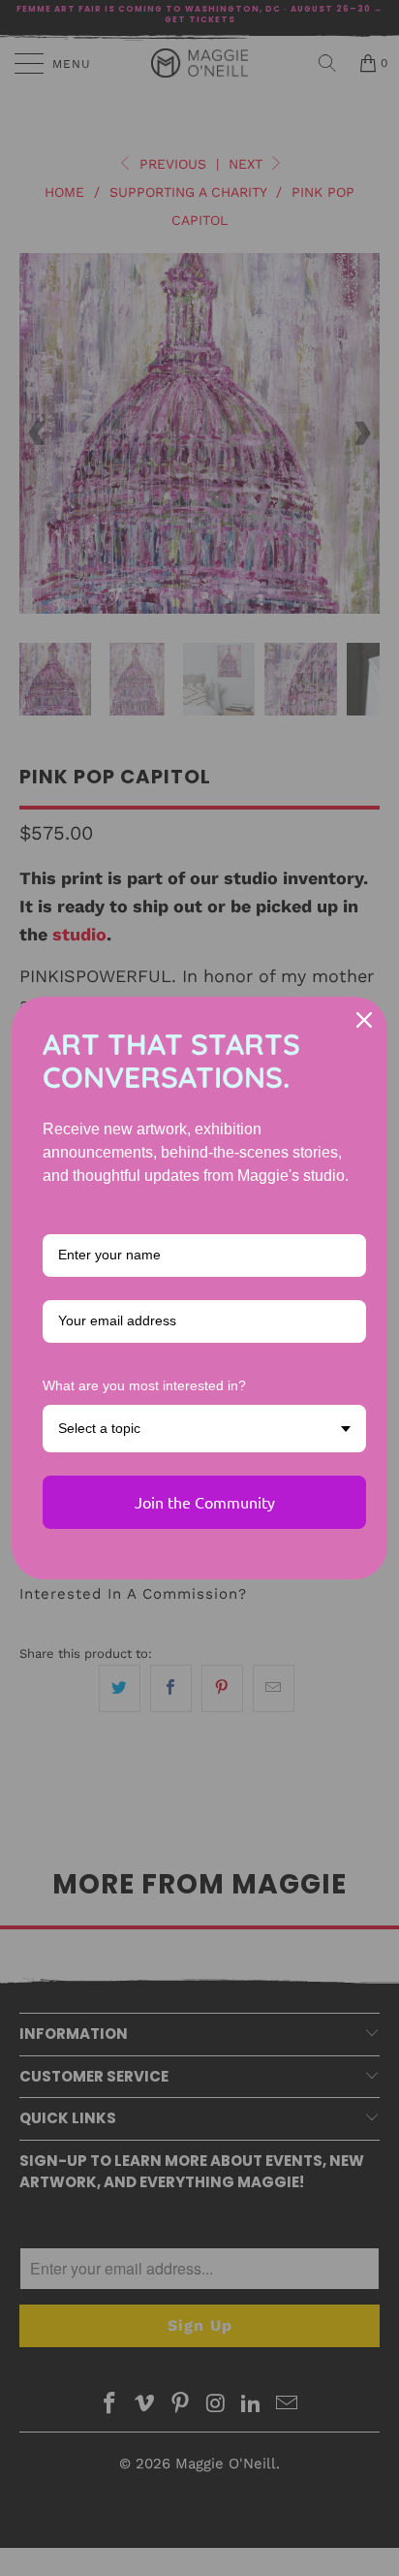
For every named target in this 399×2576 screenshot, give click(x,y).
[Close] (364, 1020)
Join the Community (205, 1502)
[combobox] (204, 1429)
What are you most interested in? (144, 1385)
